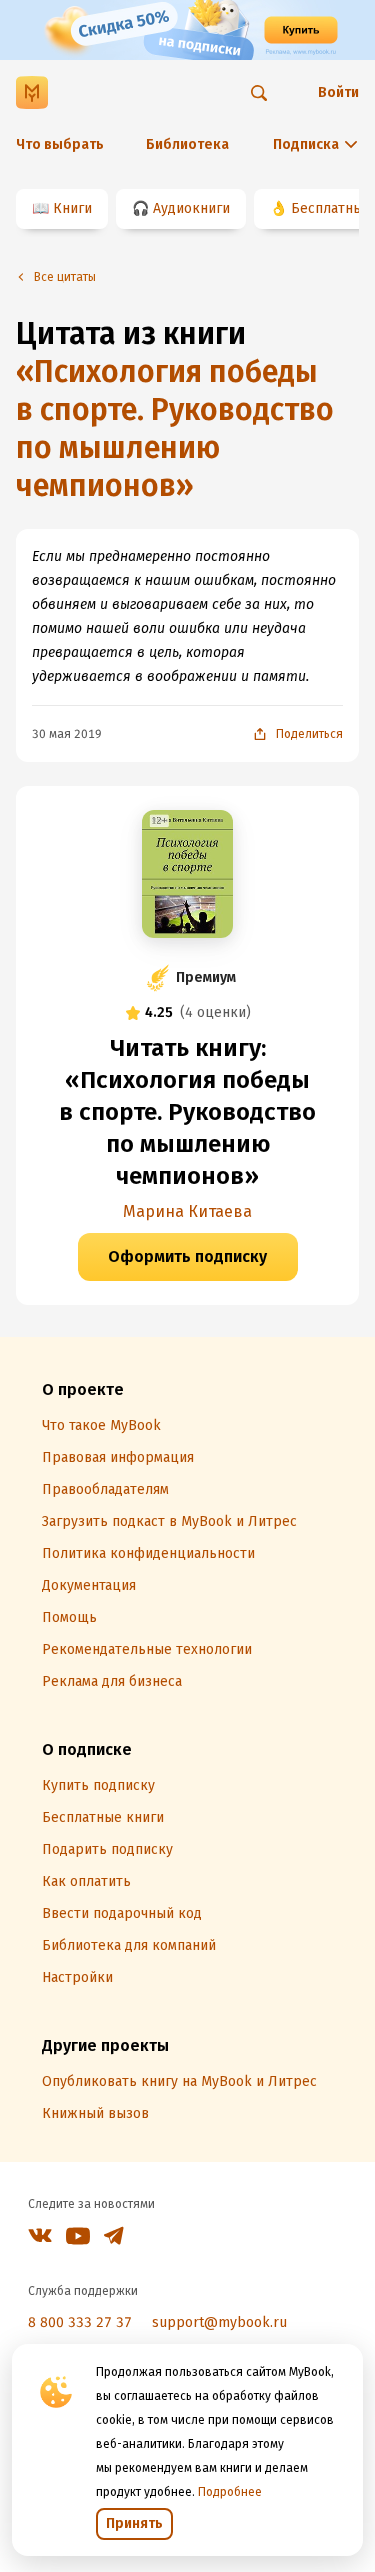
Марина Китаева (187, 1211)
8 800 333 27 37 (80, 2322)
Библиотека (187, 144)
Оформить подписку (187, 1256)
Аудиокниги (191, 208)
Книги (72, 208)
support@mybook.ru (219, 2322)
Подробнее (230, 2492)
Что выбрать (60, 144)
